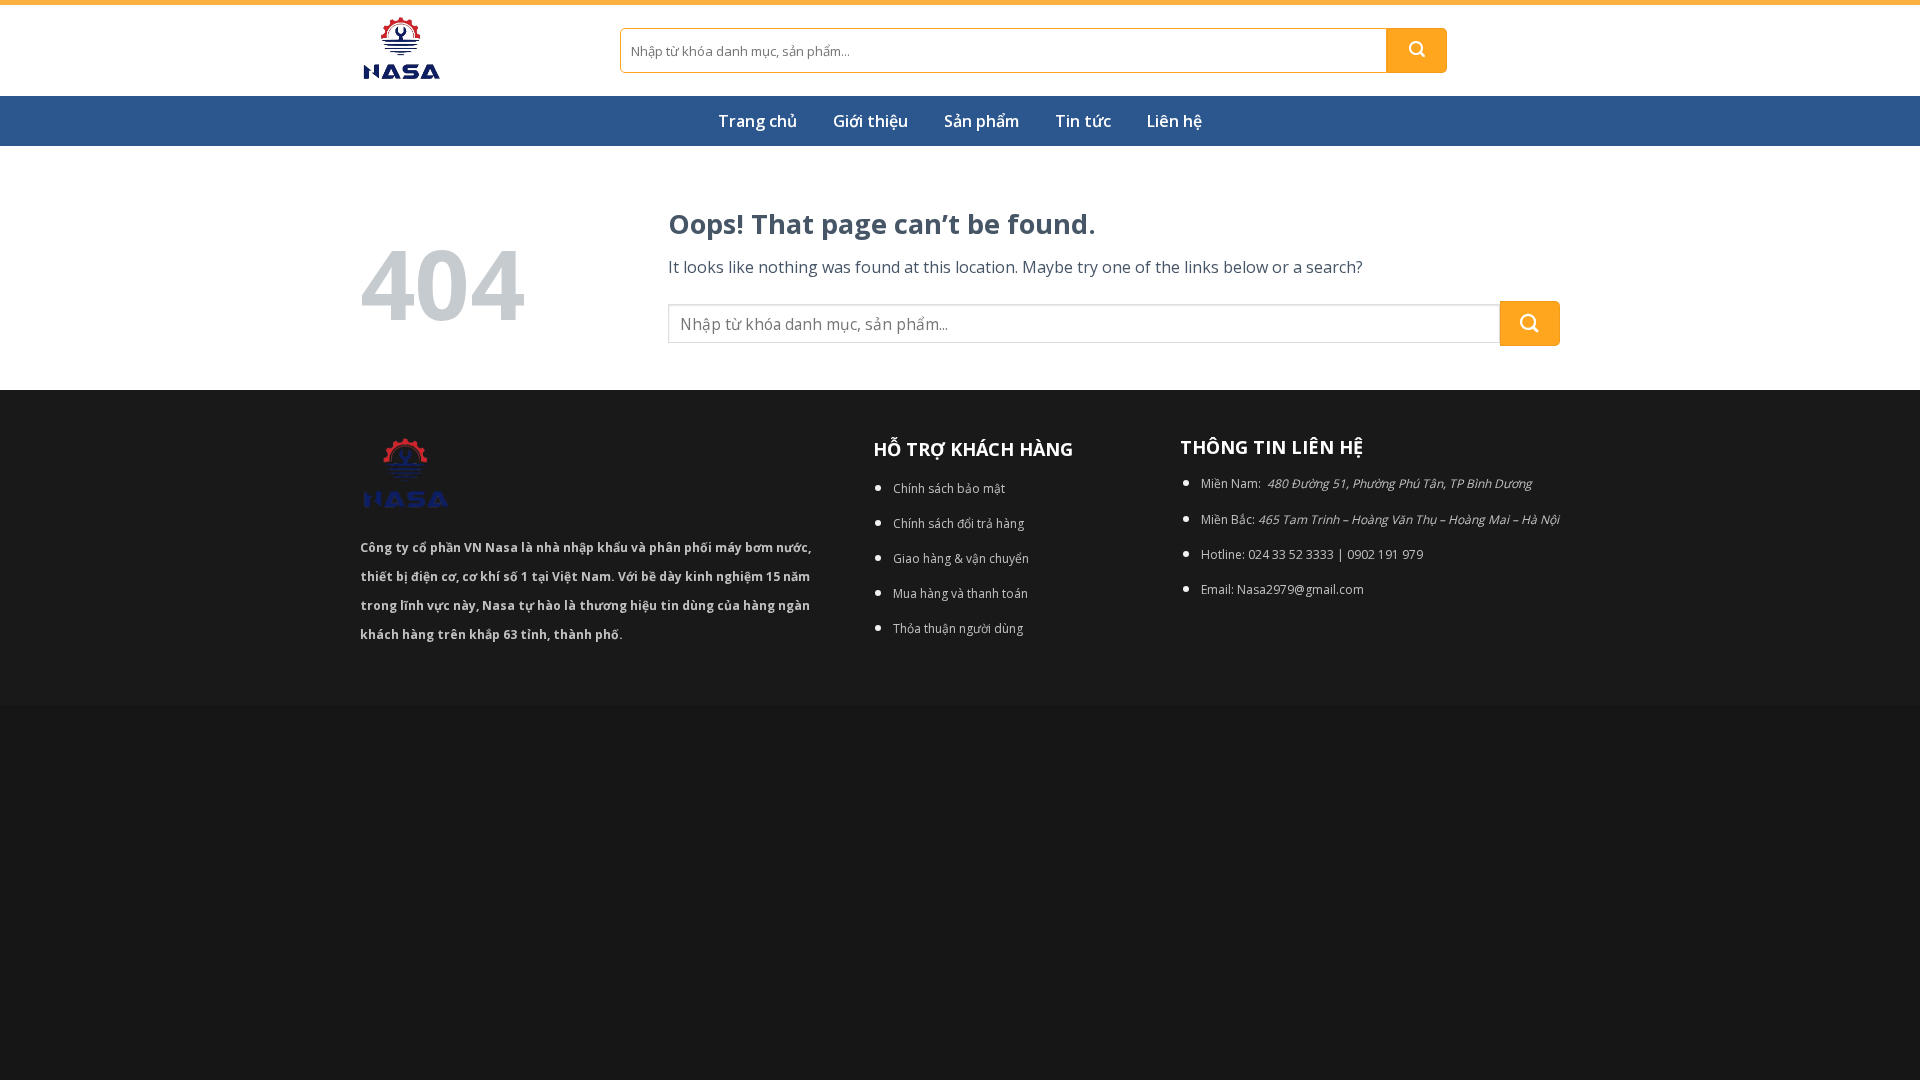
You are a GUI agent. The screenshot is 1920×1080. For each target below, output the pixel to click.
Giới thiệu (870, 121)
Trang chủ (757, 121)
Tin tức (1083, 121)
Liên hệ (1174, 121)
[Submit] (1417, 50)
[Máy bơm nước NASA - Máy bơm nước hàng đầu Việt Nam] (475, 50)
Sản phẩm (981, 121)
